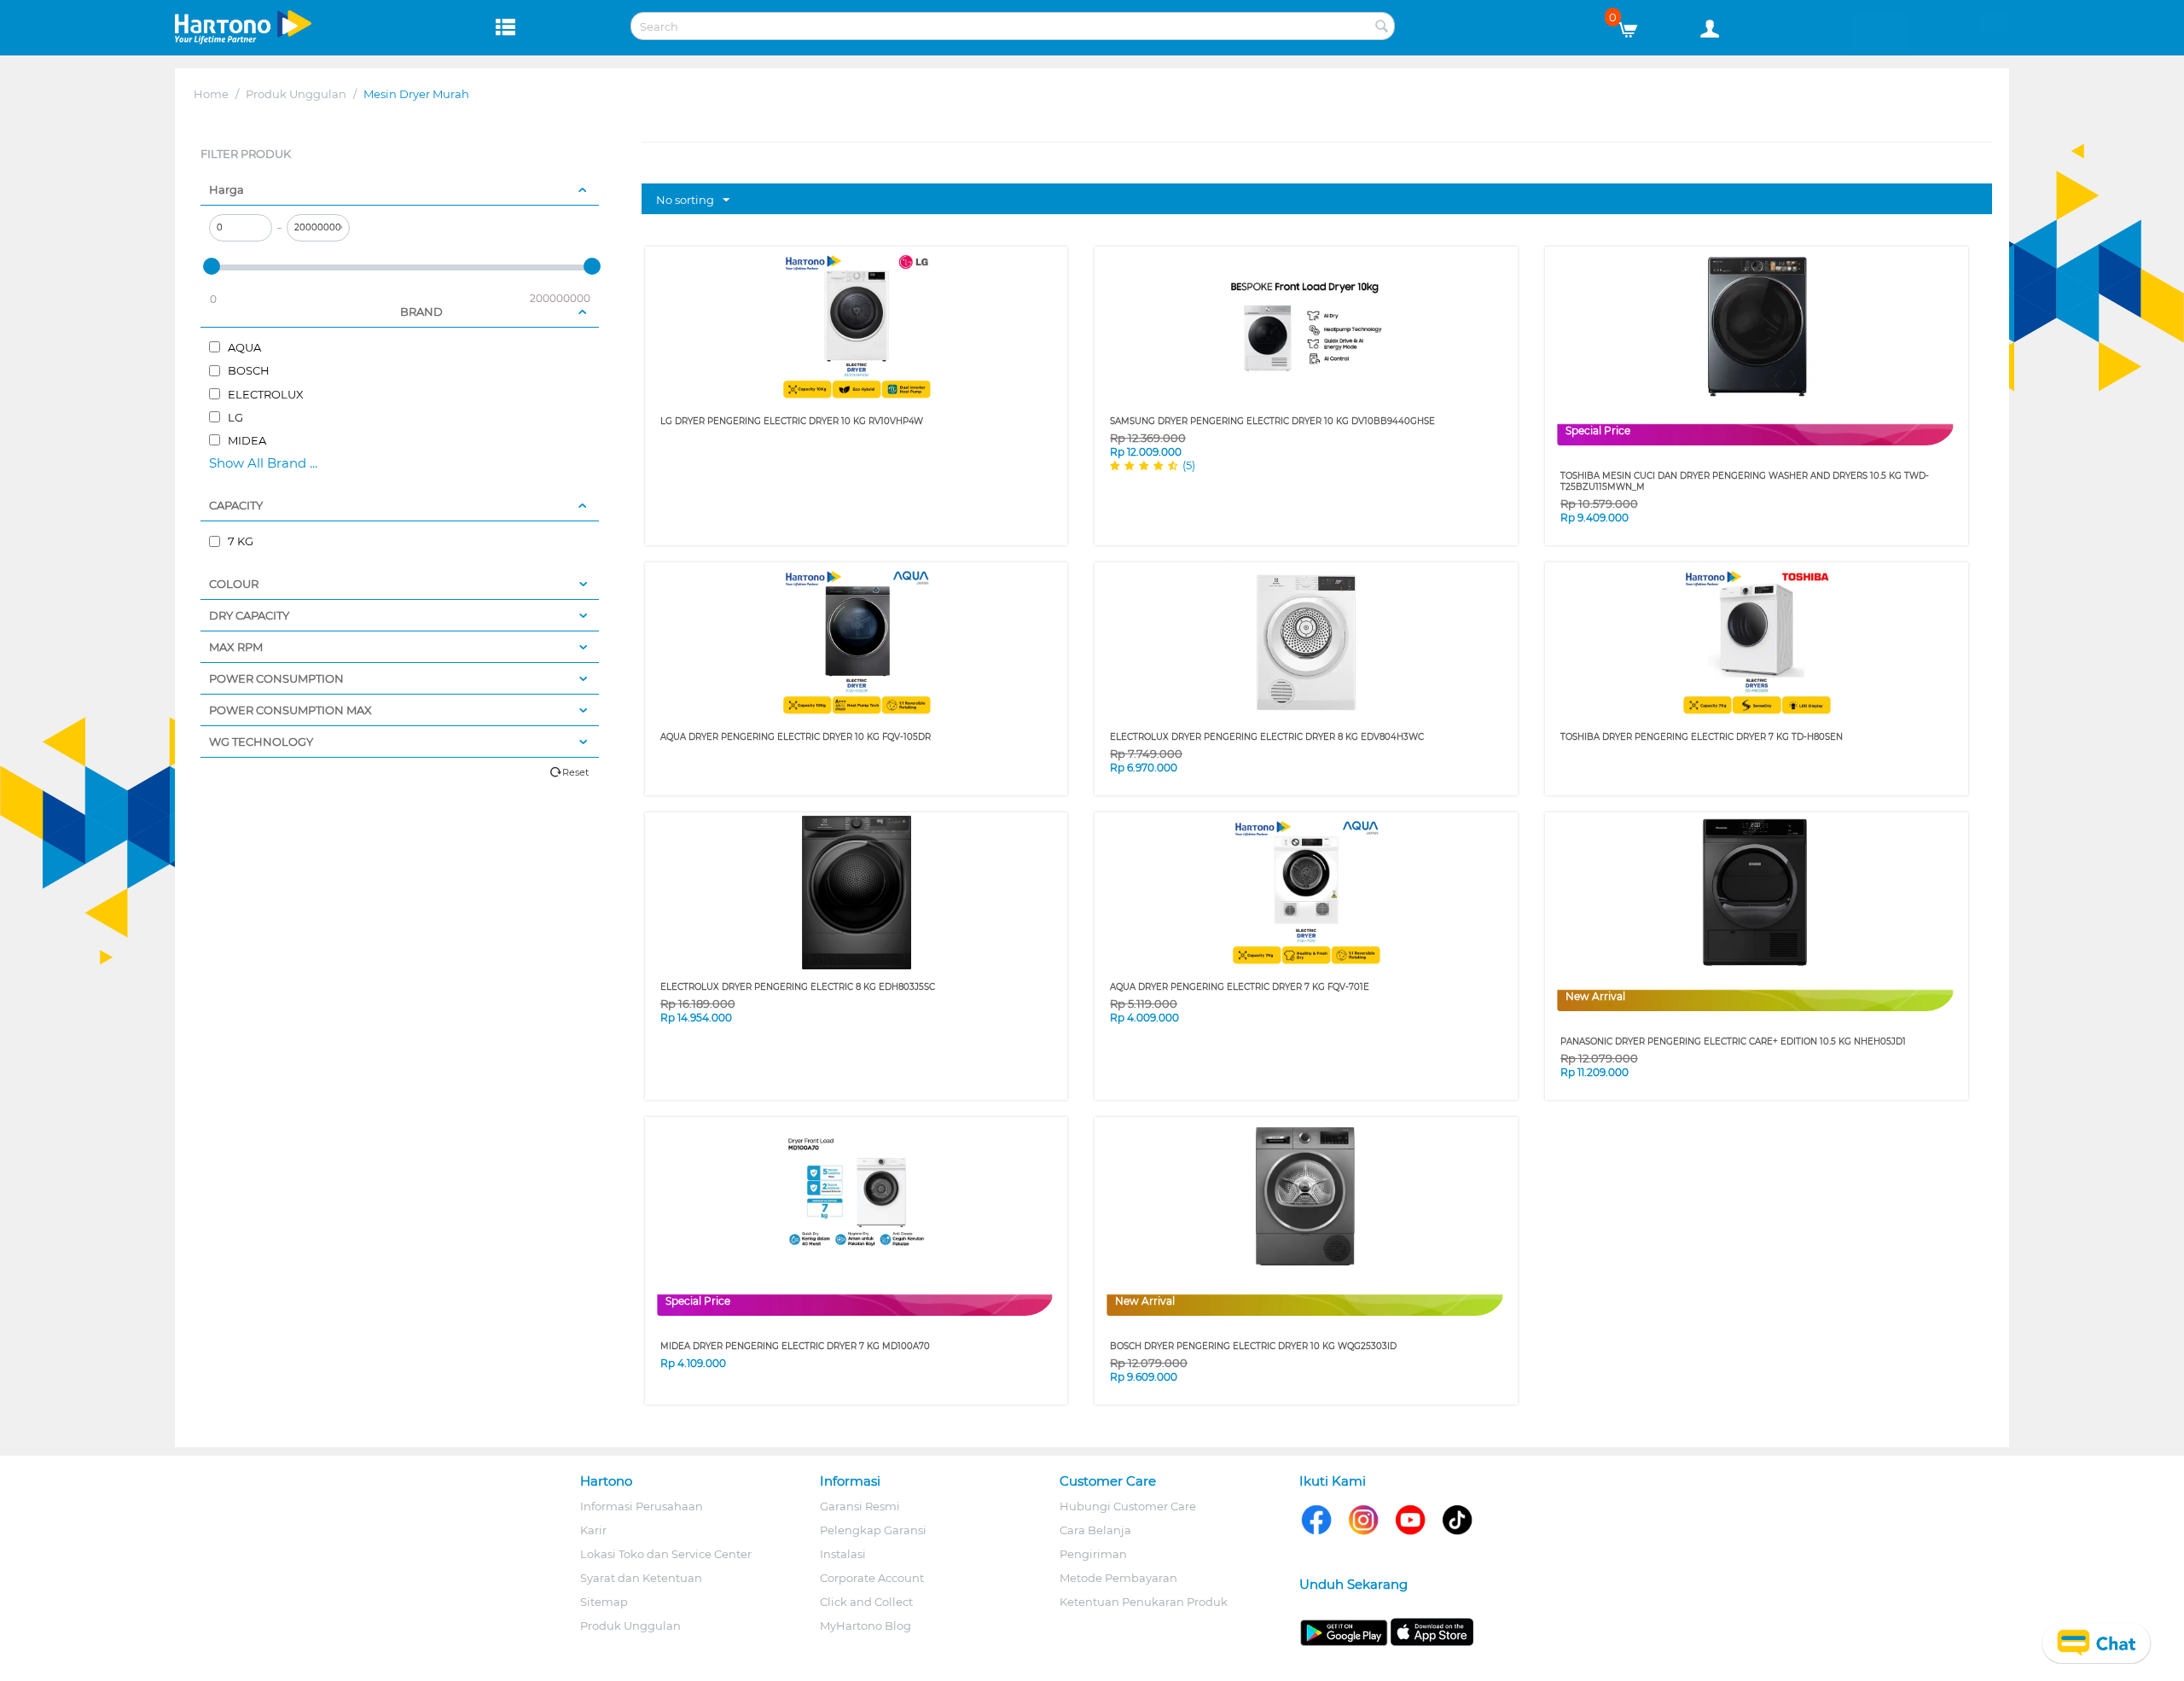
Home (211, 94)
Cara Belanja (1095, 1530)
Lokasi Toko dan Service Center (666, 1554)
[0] (1634, 26)
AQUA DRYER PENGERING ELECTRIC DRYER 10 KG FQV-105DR (796, 737)
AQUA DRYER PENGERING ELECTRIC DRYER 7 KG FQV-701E (1240, 987)
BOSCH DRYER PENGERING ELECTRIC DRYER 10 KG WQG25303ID (1253, 1346)
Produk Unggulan (296, 94)
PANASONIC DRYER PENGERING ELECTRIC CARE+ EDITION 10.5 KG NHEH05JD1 (1733, 1041)
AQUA (243, 347)
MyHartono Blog (865, 1626)
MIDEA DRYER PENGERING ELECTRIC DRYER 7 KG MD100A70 (795, 1346)
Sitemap (604, 1602)
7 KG (239, 541)
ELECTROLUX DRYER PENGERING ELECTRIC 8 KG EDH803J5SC (798, 987)
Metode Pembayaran (1118, 1578)
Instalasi (843, 1554)
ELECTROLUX (264, 394)
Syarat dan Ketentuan (641, 1578)
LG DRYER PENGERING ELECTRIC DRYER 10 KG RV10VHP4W (792, 421)
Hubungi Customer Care (1128, 1506)
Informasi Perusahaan (642, 1506)
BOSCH (247, 370)
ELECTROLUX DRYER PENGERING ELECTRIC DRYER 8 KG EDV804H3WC (1267, 737)
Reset (575, 772)
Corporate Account (872, 1578)
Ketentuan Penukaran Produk (1144, 1602)
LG (234, 417)
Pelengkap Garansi (873, 1530)
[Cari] (1382, 27)
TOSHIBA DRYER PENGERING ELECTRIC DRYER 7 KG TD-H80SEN (1702, 737)
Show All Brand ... (263, 463)
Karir (593, 1530)
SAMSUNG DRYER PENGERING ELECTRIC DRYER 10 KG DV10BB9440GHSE (1272, 421)
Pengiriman (1093, 1554)
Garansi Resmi (860, 1506)
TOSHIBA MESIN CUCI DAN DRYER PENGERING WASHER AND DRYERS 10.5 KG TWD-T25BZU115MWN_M (1745, 481)
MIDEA (246, 440)
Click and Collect (866, 1602)
